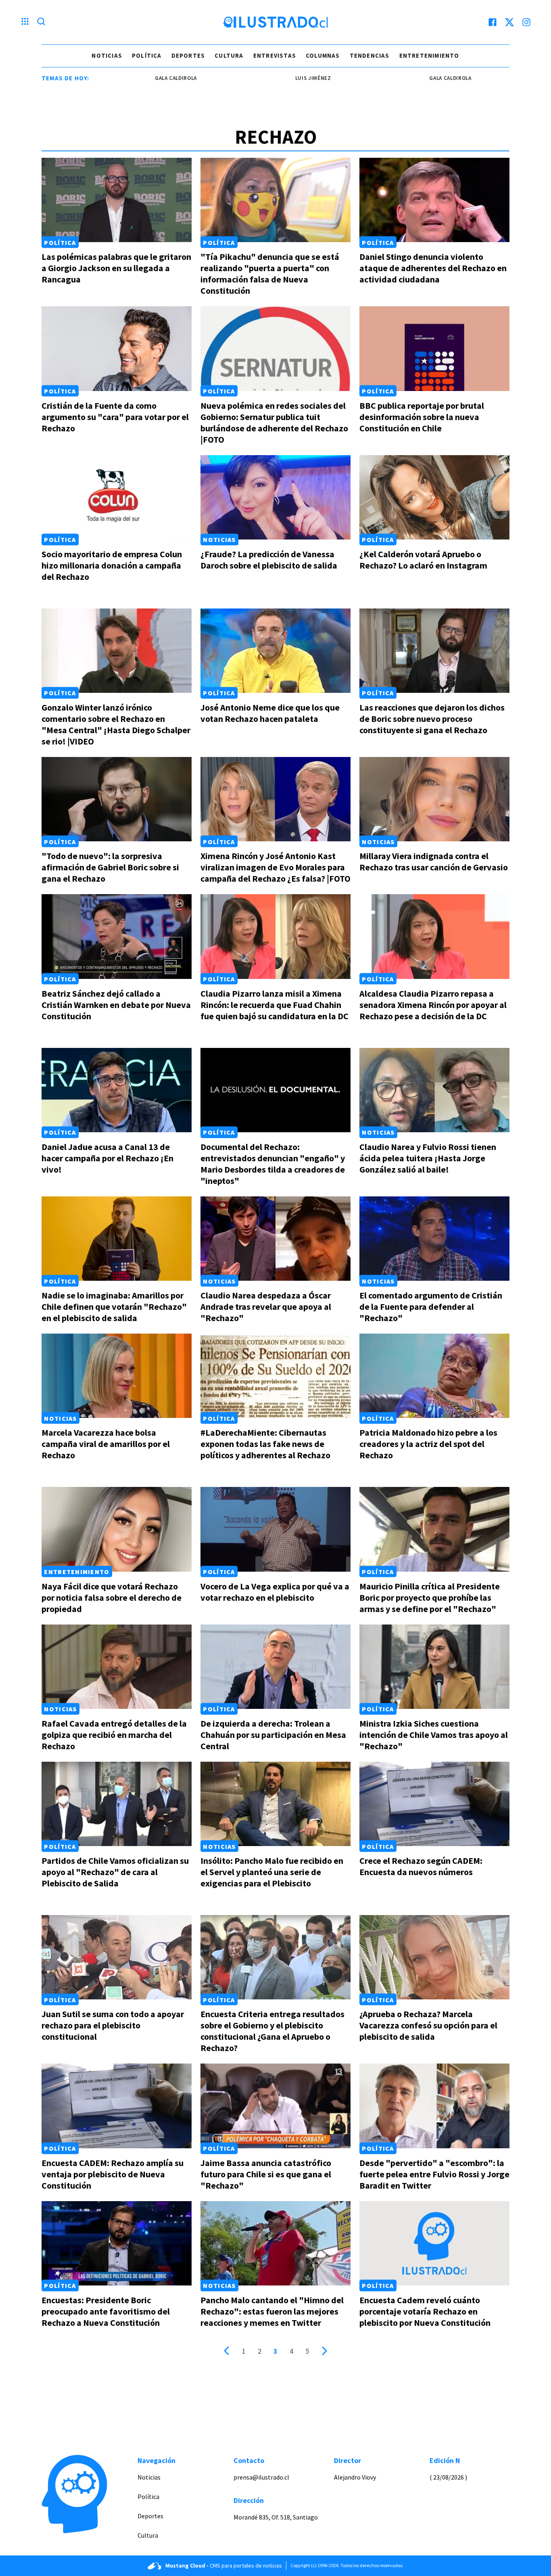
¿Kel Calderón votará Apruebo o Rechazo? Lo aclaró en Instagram (423, 560)
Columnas (323, 55)
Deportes (188, 55)
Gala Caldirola (105, 78)
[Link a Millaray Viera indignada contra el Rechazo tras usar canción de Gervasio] (434, 799)
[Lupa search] (41, 22)
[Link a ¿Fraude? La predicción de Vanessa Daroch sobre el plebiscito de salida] (275, 497)
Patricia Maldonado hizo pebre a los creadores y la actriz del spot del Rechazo (428, 1444)
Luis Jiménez (242, 78)
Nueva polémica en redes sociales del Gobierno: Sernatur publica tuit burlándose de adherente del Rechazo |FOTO (274, 422)
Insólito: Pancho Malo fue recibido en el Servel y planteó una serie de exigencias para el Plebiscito (272, 1872)
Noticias (107, 55)
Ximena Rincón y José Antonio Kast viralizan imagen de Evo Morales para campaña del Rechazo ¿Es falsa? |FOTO (275, 867)
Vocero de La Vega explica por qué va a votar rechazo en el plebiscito (275, 1592)
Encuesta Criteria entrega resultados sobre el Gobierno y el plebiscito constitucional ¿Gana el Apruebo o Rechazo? (272, 2031)
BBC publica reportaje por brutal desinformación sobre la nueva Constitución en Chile (422, 417)
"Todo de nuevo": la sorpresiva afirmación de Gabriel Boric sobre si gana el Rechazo (110, 867)
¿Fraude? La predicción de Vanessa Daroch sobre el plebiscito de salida (269, 560)
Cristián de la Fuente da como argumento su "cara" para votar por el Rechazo (115, 417)
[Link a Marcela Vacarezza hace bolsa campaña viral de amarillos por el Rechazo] (117, 1376)
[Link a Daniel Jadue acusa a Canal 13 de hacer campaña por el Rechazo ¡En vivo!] (117, 1090)
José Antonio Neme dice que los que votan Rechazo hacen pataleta (270, 713)
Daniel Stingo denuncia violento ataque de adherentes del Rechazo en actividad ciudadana (433, 268)
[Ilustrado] (275, 22)
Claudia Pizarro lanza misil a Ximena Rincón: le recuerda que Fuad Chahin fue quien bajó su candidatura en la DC (274, 1005)
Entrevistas (275, 55)
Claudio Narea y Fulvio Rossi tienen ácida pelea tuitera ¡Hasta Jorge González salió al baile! (428, 1158)
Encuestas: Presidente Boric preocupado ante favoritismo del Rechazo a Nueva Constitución (106, 2311)
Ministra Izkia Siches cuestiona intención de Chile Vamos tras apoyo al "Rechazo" (434, 1735)
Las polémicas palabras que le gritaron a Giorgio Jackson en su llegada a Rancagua (116, 268)
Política (147, 55)
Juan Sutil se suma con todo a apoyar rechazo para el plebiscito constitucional (113, 2025)
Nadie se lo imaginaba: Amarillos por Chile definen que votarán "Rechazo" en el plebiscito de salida (114, 1307)
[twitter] (509, 22)
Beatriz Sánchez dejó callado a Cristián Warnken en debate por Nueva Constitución (116, 1005)
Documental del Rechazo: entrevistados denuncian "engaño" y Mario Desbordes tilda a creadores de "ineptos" (273, 1164)
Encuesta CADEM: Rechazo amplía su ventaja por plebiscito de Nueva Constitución (113, 2174)
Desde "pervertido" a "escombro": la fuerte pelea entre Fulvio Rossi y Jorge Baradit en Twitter (434, 2174)
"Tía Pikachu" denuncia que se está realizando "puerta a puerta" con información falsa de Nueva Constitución (270, 274)
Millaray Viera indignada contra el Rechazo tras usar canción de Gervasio (434, 861)
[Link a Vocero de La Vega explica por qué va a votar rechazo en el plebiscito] (275, 1529)
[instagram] (526, 22)
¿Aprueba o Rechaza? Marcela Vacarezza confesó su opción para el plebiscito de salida (428, 2025)
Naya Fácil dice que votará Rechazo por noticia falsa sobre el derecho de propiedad (112, 1597)
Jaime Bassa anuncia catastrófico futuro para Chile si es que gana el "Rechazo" (266, 2174)
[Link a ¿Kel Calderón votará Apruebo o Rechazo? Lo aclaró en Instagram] (434, 497)
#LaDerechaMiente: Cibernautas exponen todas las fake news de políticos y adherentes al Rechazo (265, 1444)
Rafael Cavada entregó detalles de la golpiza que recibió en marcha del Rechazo (114, 1735)
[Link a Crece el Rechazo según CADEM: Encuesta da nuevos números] (434, 1804)
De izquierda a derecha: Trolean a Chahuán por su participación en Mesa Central (273, 1735)
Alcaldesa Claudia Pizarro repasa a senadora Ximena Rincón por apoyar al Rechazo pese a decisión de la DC (433, 1005)
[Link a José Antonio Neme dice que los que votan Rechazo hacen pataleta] (275, 651)
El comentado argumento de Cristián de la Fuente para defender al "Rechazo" (431, 1307)
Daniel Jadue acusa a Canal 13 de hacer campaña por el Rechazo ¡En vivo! (107, 1158)
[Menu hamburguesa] (25, 22)
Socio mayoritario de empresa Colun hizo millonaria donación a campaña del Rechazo (112, 565)
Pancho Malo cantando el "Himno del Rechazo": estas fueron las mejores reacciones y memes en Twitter (272, 2311)
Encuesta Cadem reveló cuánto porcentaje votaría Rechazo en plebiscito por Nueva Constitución (425, 2311)
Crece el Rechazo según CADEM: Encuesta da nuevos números (421, 1866)
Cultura (229, 55)
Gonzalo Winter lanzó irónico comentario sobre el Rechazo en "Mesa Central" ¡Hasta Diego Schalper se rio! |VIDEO (116, 724)
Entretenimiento (429, 55)
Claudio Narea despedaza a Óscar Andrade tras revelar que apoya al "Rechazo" (266, 1307)
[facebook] (493, 22)
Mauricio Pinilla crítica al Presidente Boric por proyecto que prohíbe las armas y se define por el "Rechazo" (430, 1597)
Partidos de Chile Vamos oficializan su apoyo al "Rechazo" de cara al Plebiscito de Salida (115, 1872)
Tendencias (370, 55)
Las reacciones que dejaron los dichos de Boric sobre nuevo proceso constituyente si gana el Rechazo (432, 719)
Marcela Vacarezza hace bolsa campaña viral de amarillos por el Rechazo (106, 1444)
